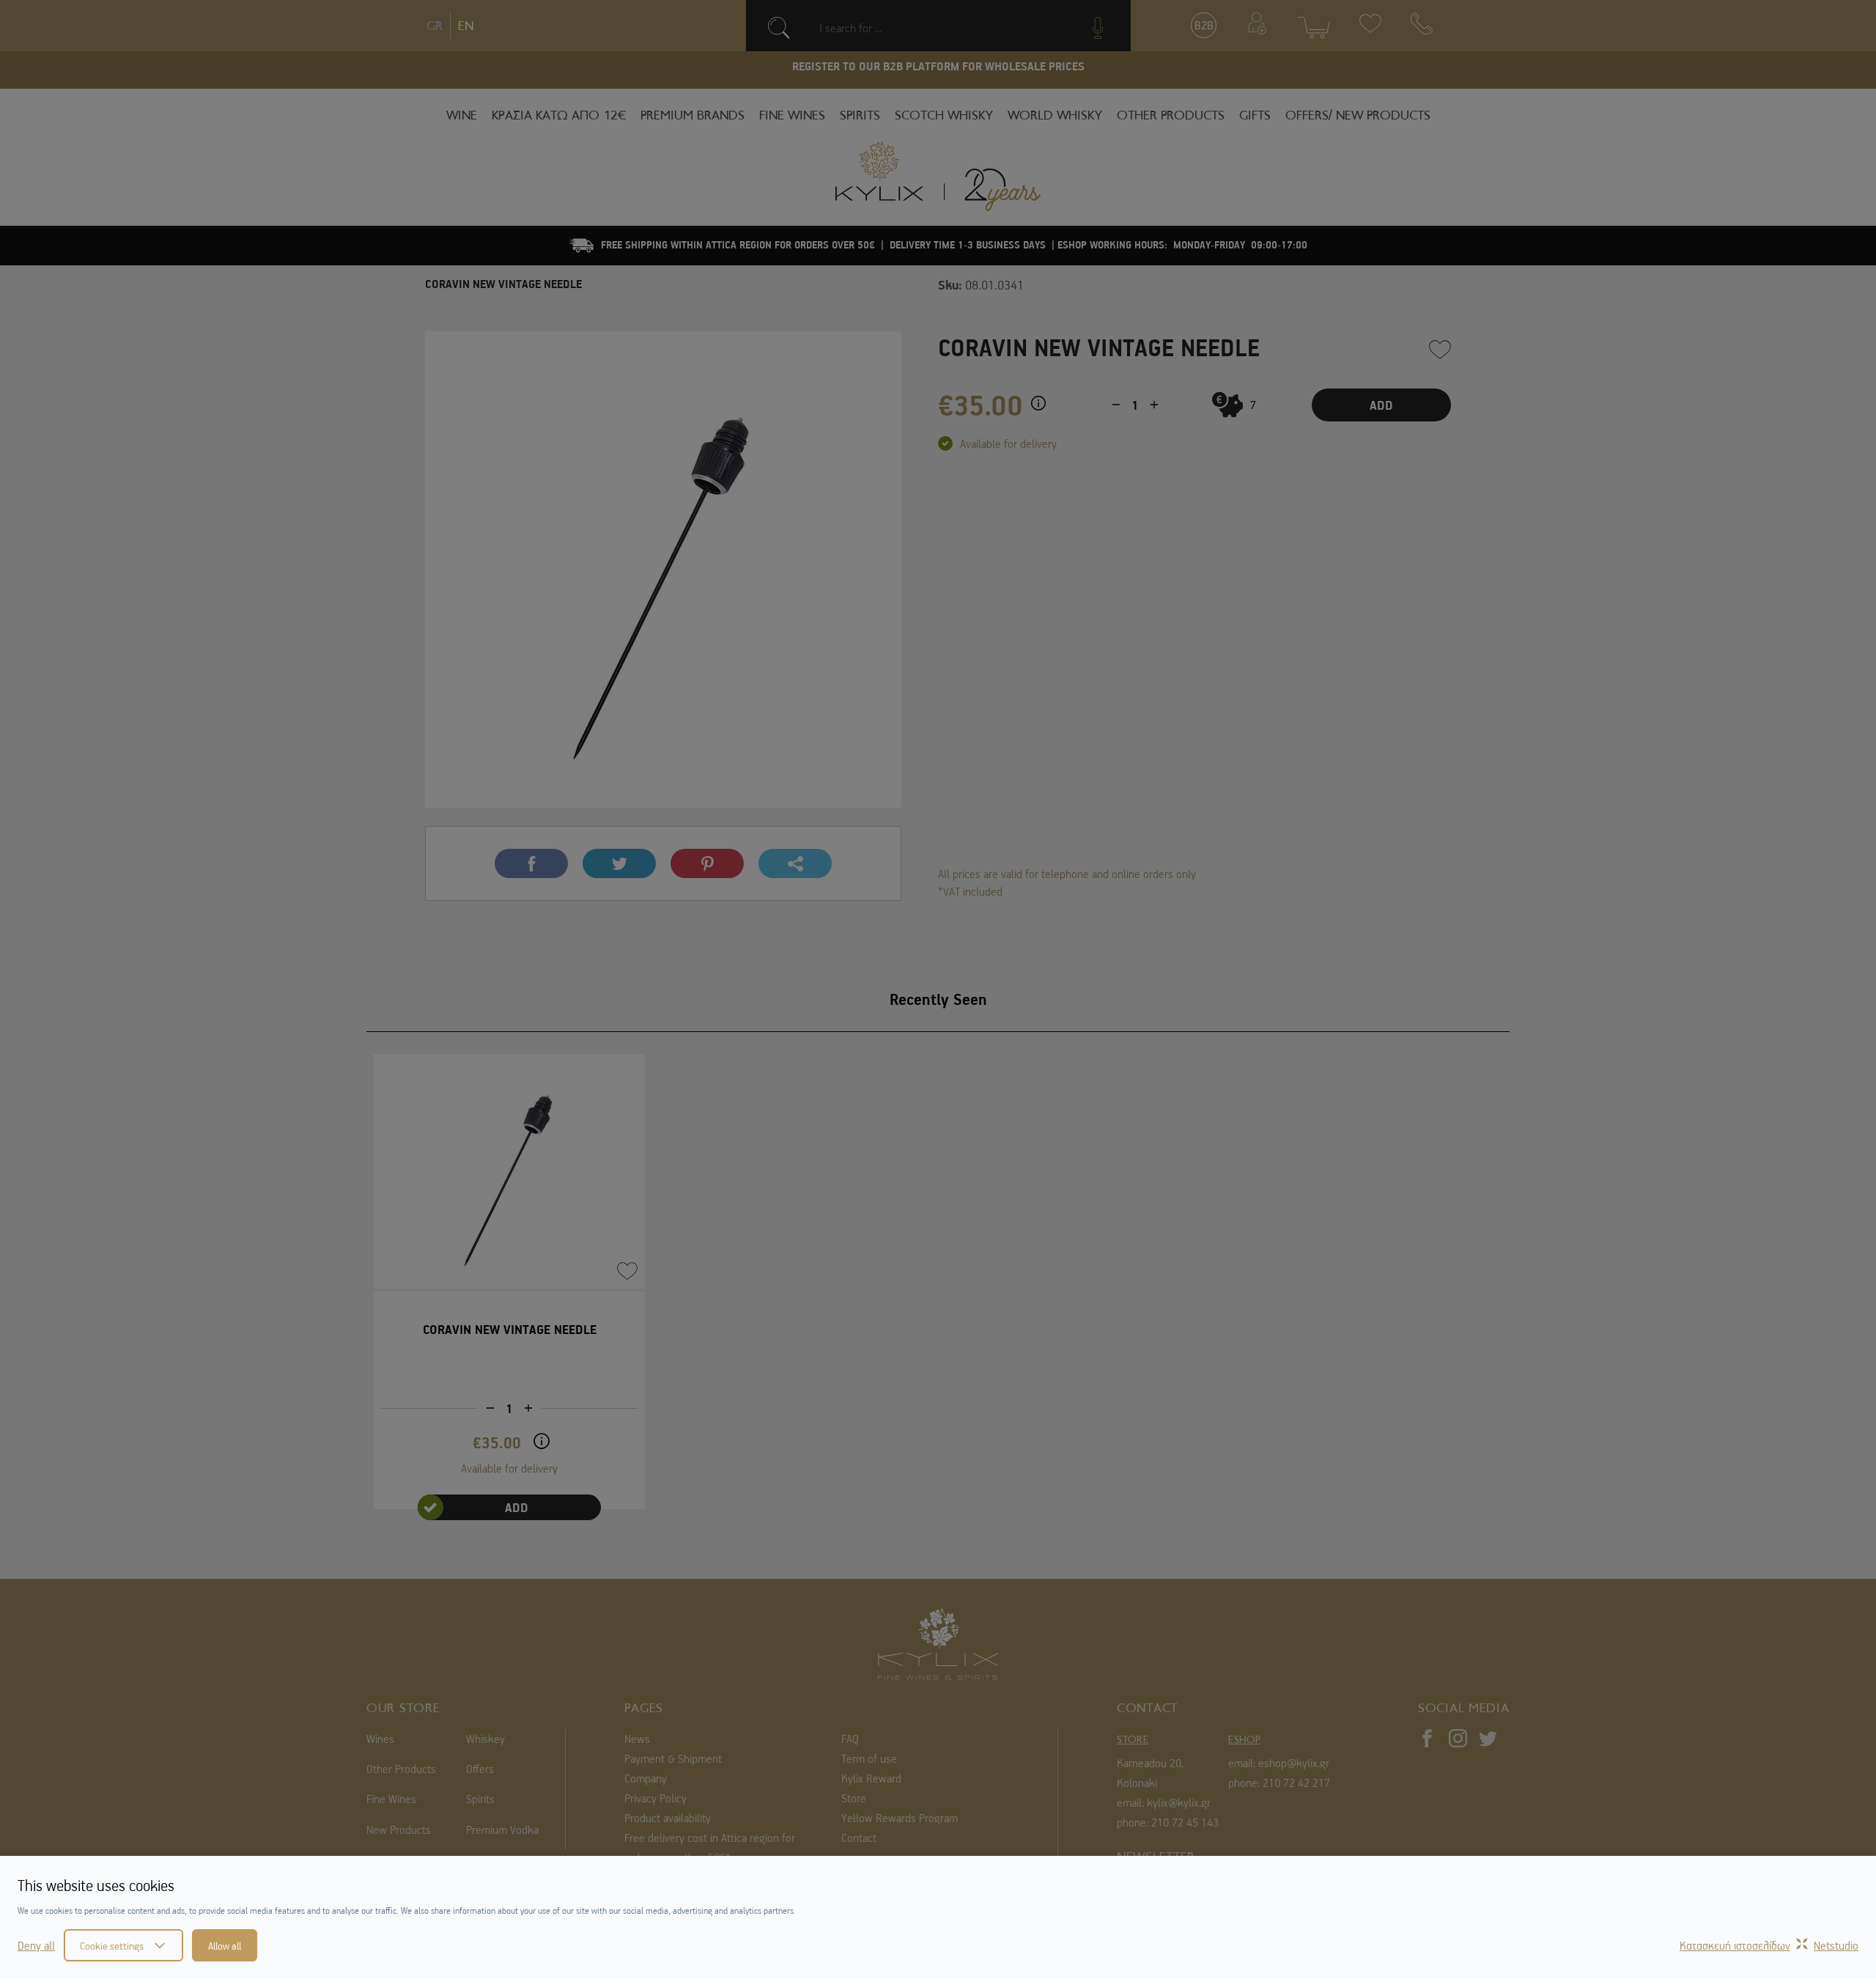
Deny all (36, 1945)
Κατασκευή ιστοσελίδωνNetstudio (1769, 1945)
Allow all (225, 1945)
